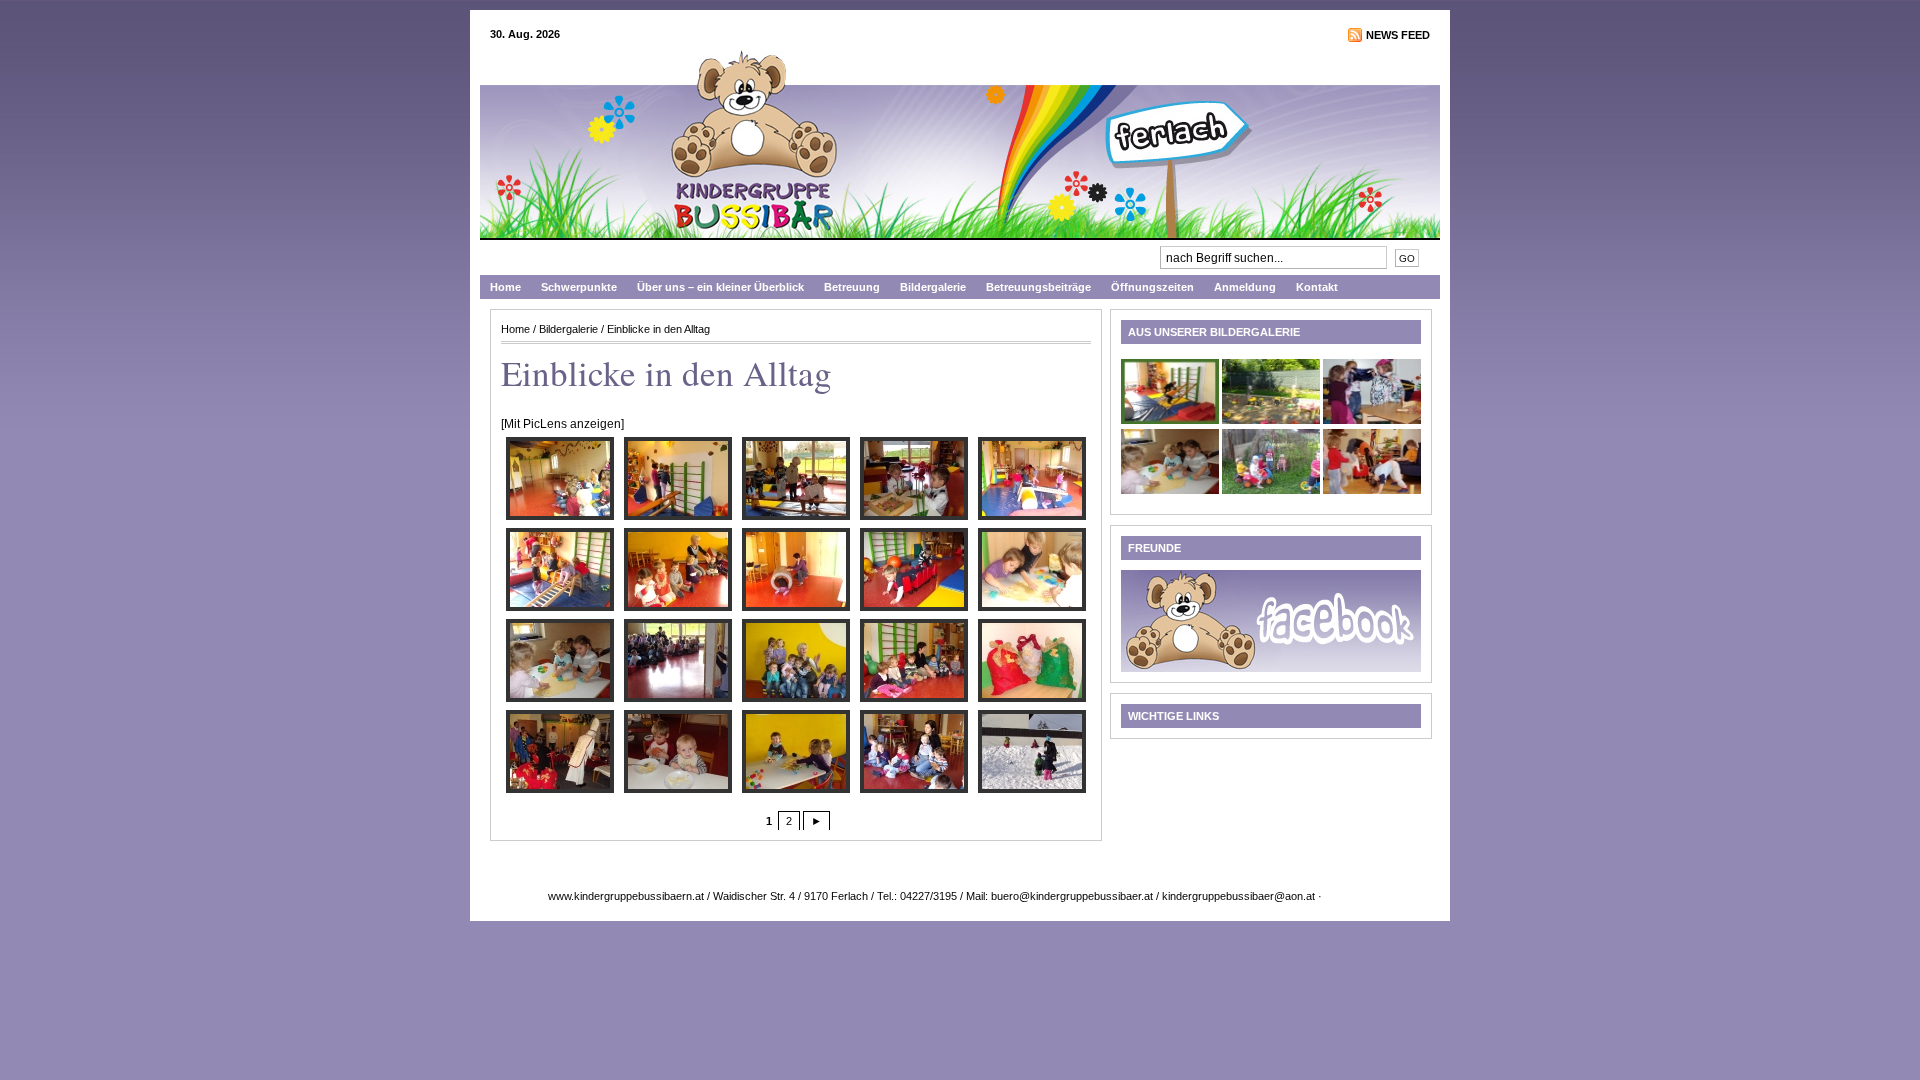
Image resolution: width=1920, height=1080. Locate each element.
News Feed (1398, 35)
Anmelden (1348, 896)
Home (505, 287)
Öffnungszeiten (1152, 287)
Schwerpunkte (579, 287)
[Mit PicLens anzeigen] (562, 424)
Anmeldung (1245, 287)
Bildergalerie (933, 287)
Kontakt (1317, 287)
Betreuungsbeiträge (1038, 287)
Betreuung (852, 287)
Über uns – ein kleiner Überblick (720, 287)
